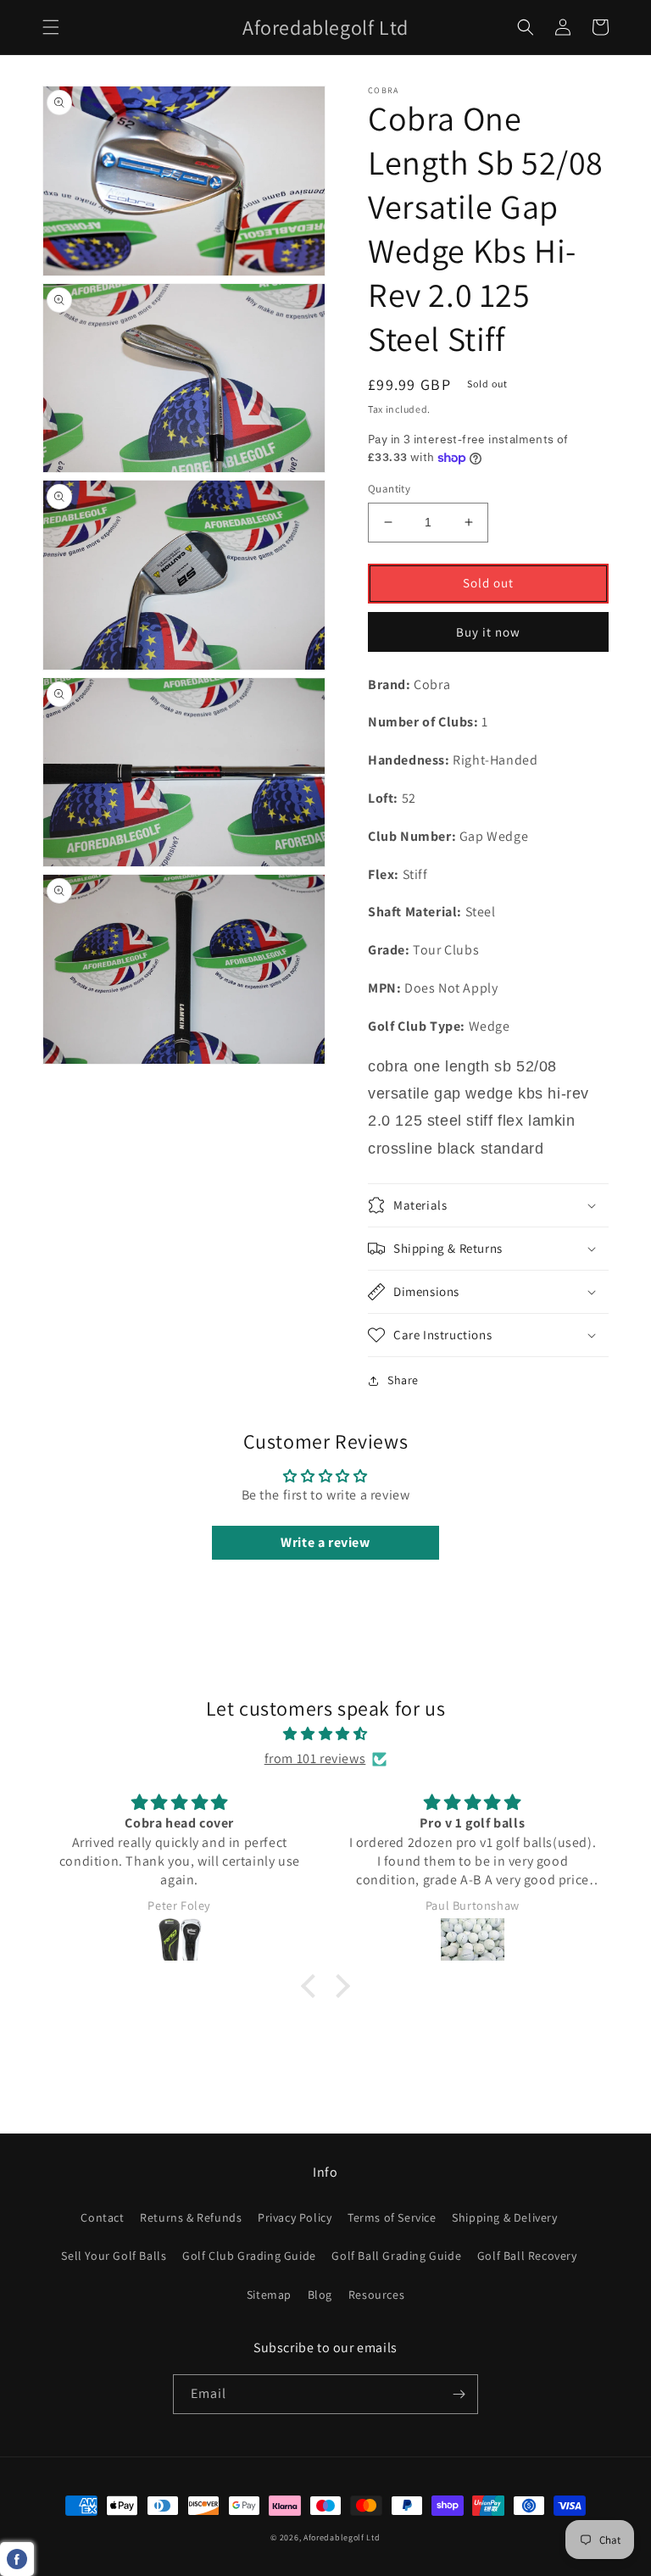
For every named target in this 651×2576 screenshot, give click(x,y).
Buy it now (488, 632)
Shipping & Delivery (504, 2217)
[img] (325, 1734)
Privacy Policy (295, 2217)
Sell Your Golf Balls (114, 2256)
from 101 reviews (315, 1758)
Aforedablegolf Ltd (342, 2537)
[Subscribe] (459, 2394)
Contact (102, 2217)
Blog (320, 2295)
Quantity (389, 489)
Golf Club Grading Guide (249, 2256)
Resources (376, 2295)
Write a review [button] (325, 1542)
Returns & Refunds (191, 2217)
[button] (51, 27)
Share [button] (403, 1380)
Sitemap (269, 2295)
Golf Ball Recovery (527, 2256)
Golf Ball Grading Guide (396, 2256)
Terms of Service (392, 2217)
